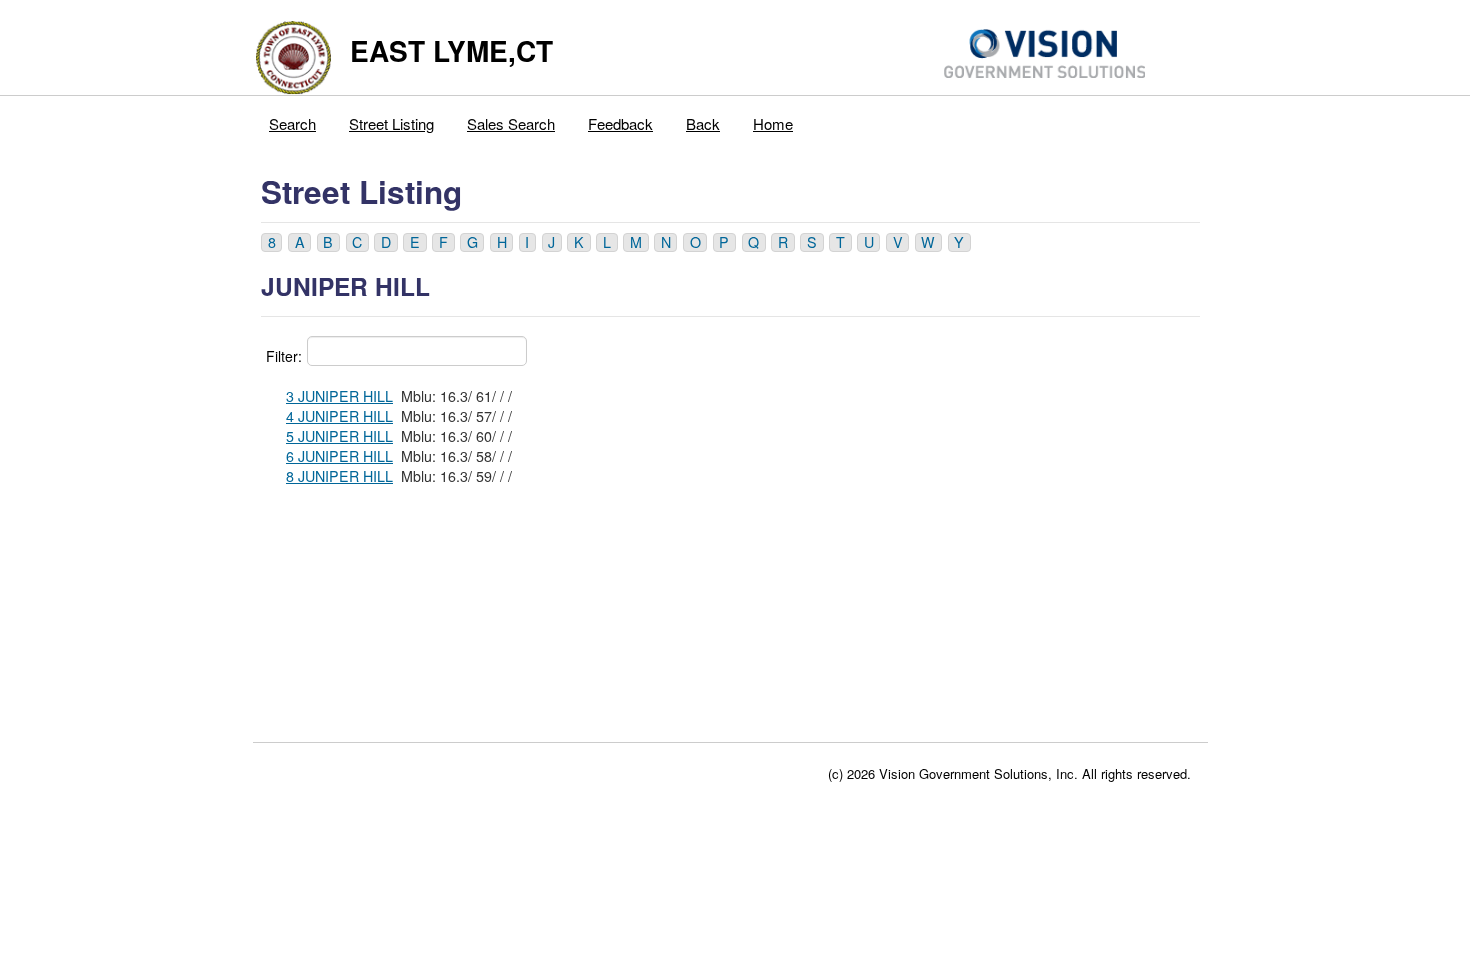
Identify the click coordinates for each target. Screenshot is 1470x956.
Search (292, 123)
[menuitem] (293, 119)
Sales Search (511, 123)
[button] (271, 242)
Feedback (620, 123)
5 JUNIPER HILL (339, 436)
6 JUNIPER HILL (339, 456)
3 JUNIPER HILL (339, 396)
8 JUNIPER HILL (339, 476)
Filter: (284, 356)
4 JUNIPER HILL (339, 416)
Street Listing (391, 123)
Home (773, 123)
